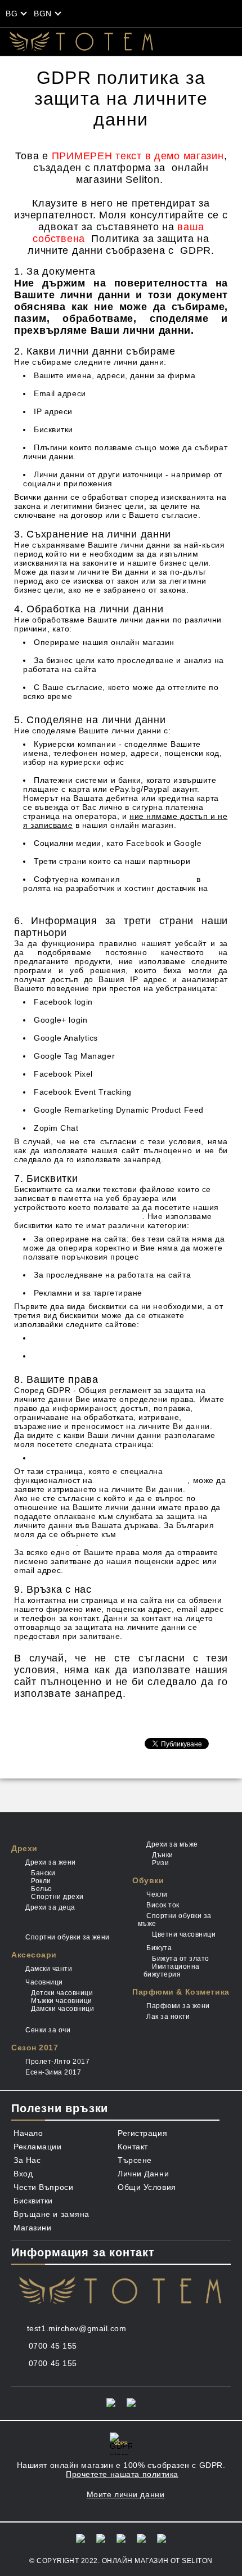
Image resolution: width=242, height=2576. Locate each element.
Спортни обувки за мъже (175, 1920)
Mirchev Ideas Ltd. (158, 879)
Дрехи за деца (50, 1907)
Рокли (41, 1881)
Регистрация (142, 2133)
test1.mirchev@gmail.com (77, 2328)
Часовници (44, 1982)
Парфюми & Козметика (181, 1992)
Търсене (135, 2160)
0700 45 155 (53, 2346)
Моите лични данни (73, 1458)
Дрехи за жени (50, 1862)
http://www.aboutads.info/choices (97, 1356)
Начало (28, 2133)
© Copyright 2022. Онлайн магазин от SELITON (121, 2561)
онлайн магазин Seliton (141, 1480)
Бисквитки (33, 2201)
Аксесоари (34, 1955)
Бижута (159, 1948)
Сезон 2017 (35, 2048)
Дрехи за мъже (172, 1844)
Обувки (148, 1880)
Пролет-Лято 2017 (57, 2062)
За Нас (27, 2160)
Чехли (157, 1894)
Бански (43, 1873)
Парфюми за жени (178, 2006)
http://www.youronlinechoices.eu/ (97, 1338)
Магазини (32, 2228)
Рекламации (38, 2147)
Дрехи (24, 1848)
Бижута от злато (180, 1959)
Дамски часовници (62, 2009)
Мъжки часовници (61, 2001)
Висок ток (163, 1905)
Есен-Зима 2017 (53, 2072)
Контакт (133, 2147)
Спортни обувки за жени (68, 1937)
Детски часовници (62, 1993)
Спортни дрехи (57, 1897)
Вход (23, 2174)
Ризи (160, 1863)
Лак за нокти (168, 2017)
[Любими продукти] (143, 14)
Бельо (41, 1889)
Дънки (162, 1855)
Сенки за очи (48, 2030)
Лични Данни (143, 2174)
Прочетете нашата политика (122, 2474)
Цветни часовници (184, 1934)
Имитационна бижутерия (172, 1970)
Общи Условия (147, 2187)
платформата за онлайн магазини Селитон (109, 897)
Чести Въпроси (43, 2187)
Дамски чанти (49, 1969)
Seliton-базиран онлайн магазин (78, 1216)
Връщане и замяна (51, 2214)
